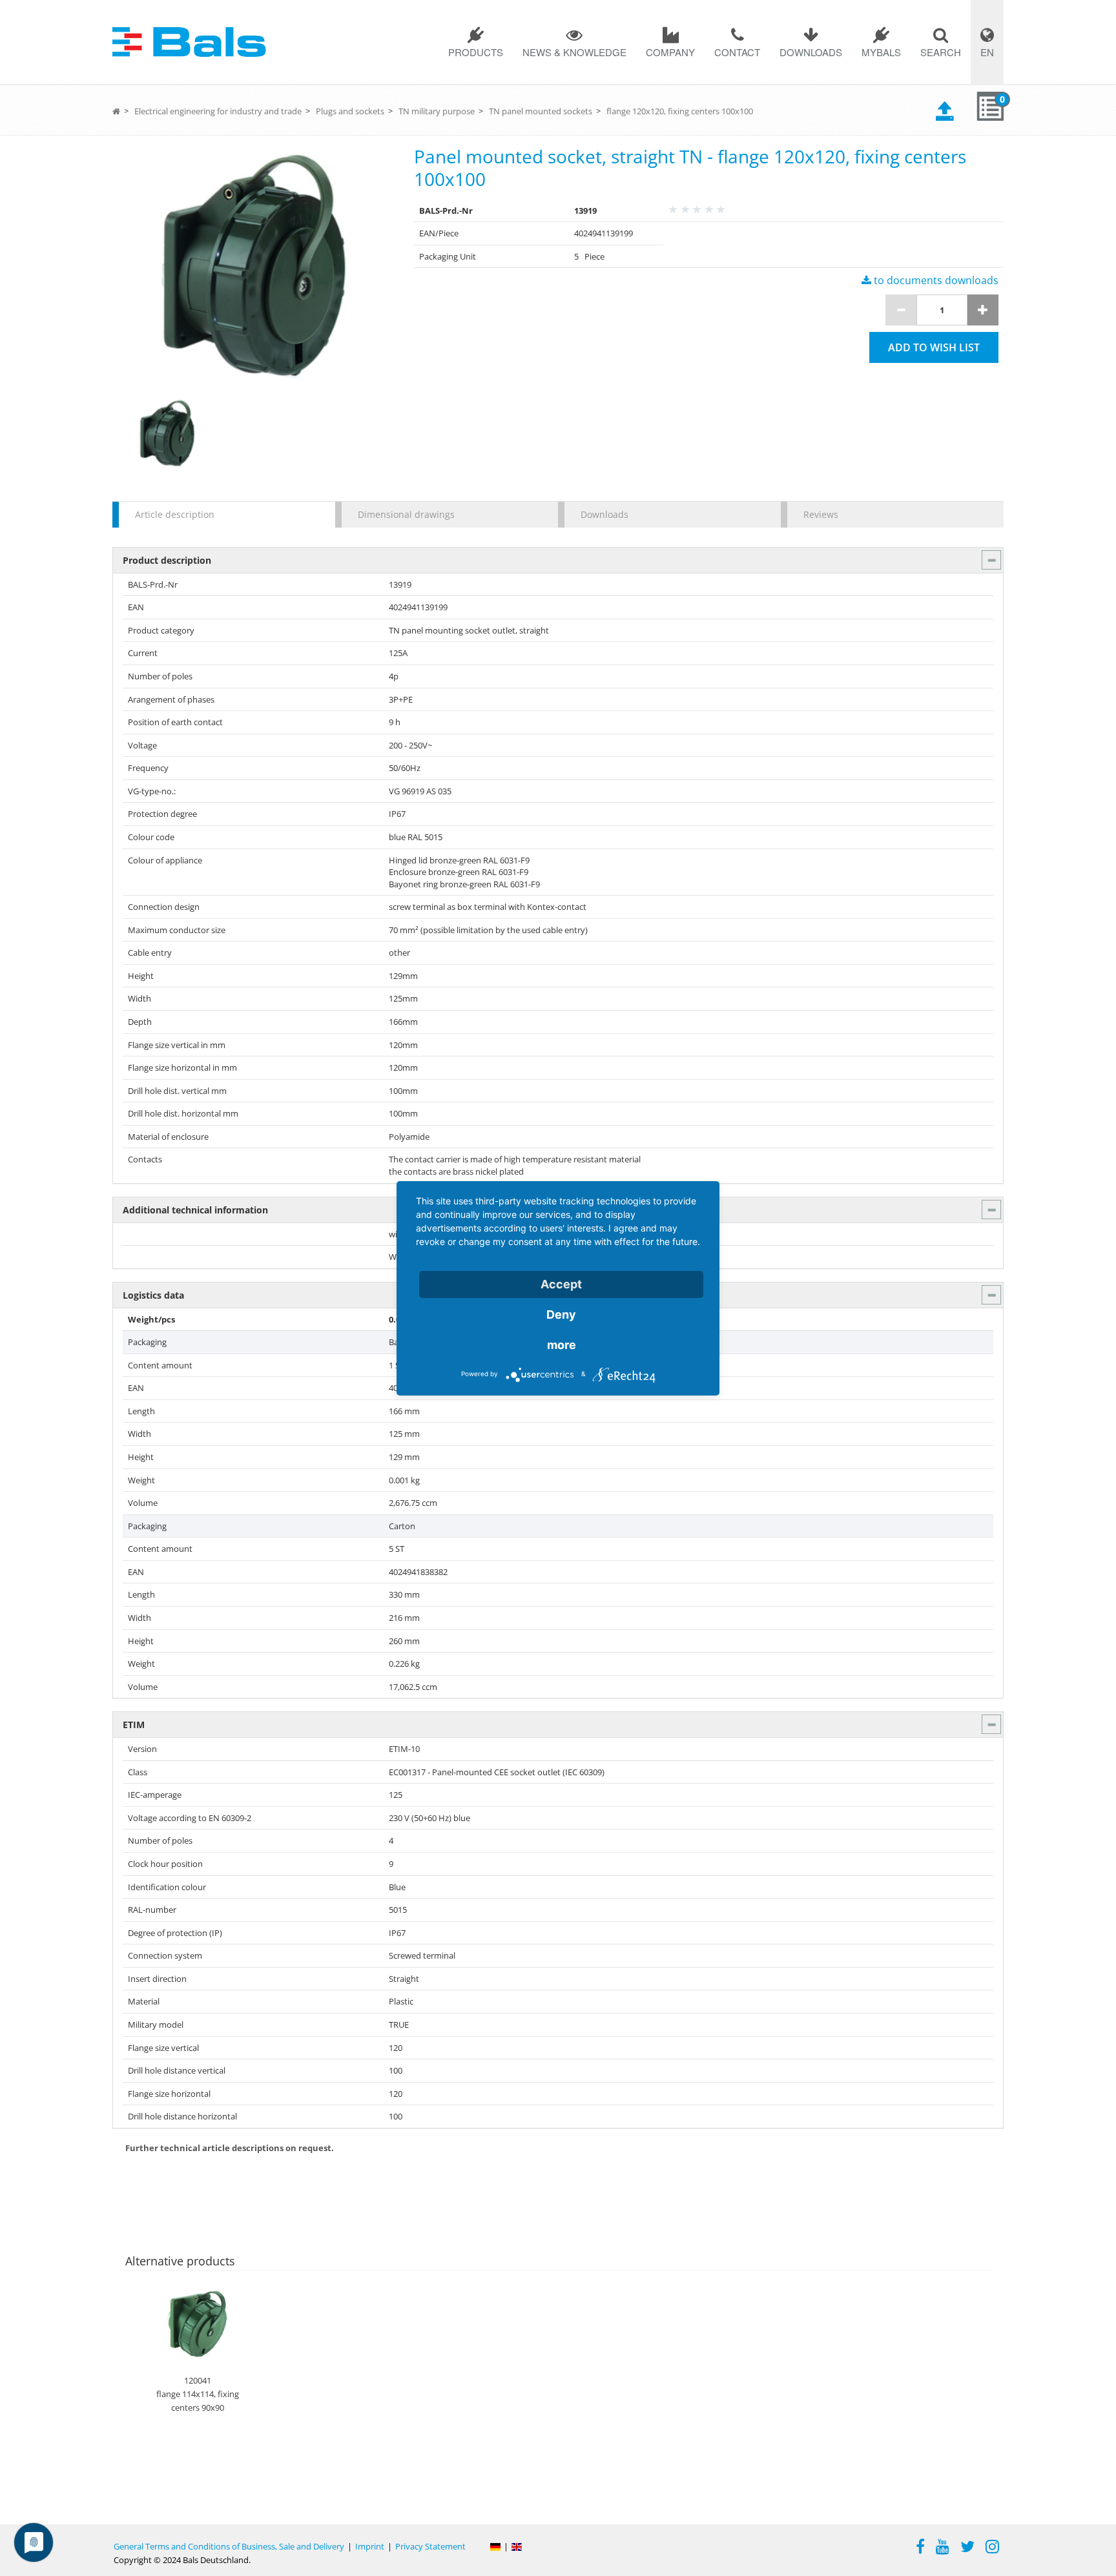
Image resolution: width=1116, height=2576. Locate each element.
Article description (175, 514)
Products (476, 52)
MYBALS (881, 52)
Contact (737, 52)
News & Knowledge (574, 52)
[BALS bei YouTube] (943, 2548)
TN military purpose (437, 111)
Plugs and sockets (350, 111)
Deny (561, 1314)
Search (941, 52)
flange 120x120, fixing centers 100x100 (680, 111)
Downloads (811, 52)
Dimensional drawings (406, 514)
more (562, 1345)
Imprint (370, 2546)
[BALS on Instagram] (992, 2548)
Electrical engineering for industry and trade (218, 111)
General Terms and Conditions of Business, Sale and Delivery (229, 2546)
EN (987, 52)
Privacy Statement (430, 2546)
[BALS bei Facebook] (920, 2548)
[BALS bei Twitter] (967, 2548)
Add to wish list (934, 347)
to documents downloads (935, 280)
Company (670, 52)
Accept (561, 1284)
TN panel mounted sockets (541, 111)
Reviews (821, 514)
